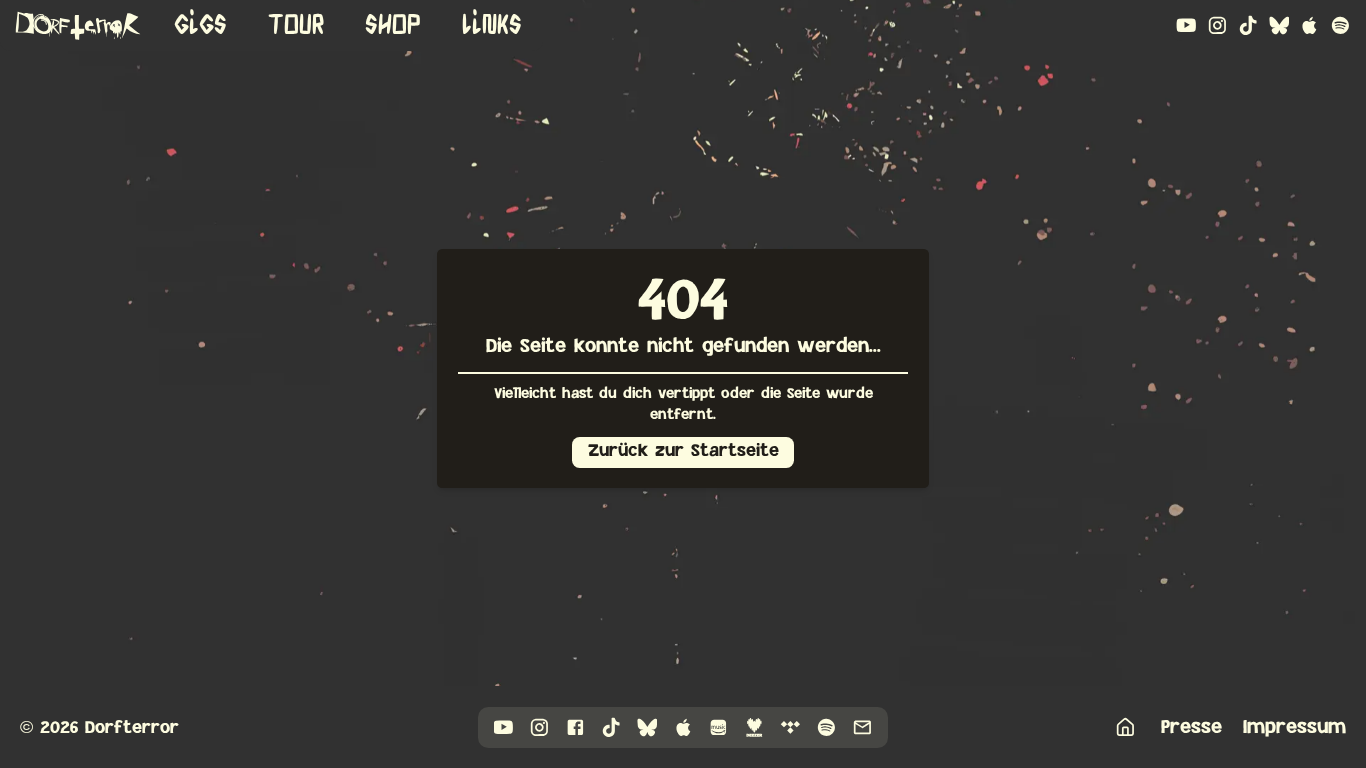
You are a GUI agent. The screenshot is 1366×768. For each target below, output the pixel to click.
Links (492, 24)
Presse (1191, 727)
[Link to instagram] (1217, 25)
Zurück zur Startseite (683, 451)
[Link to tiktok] (1248, 25)
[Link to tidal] (790, 727)
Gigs (200, 24)
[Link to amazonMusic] (718, 727)
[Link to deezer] (754, 727)
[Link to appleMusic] (1309, 25)
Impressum (1294, 727)
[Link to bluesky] (1279, 25)
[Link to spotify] (1340, 25)
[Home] (1125, 727)
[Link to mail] (862, 727)
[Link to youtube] (1186, 25)
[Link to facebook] (575, 727)
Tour (296, 24)
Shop (393, 24)
